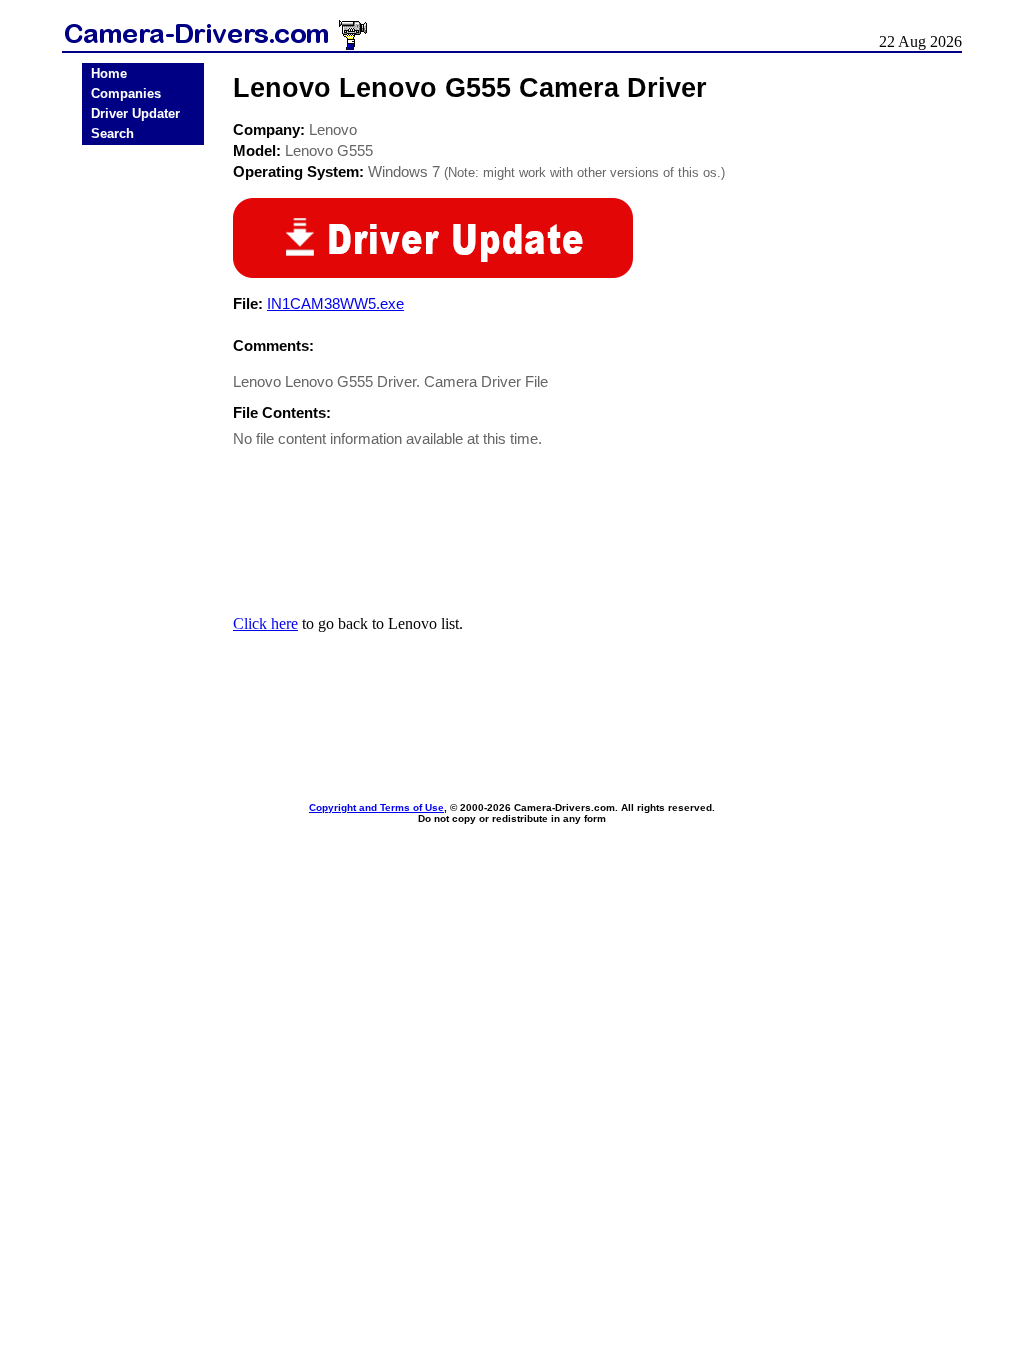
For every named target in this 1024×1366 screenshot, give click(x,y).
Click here (265, 623)
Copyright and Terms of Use (376, 807)
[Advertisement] (143, 463)
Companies (126, 93)
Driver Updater (135, 113)
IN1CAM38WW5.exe (335, 303)
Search (112, 133)
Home (109, 73)
